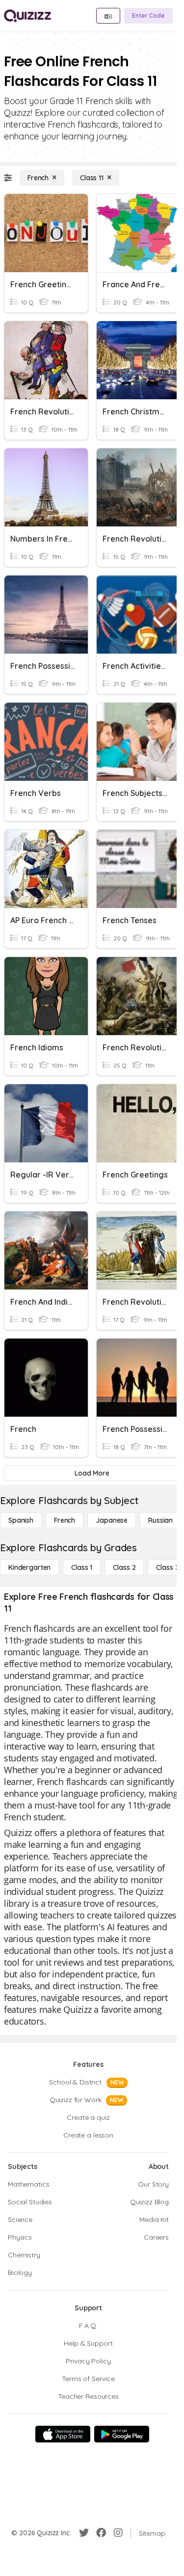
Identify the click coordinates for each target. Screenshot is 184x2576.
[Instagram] (118, 2533)
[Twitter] (84, 2533)
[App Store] (63, 2434)
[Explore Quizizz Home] (27, 16)
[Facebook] (101, 2533)
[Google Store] (122, 2434)
